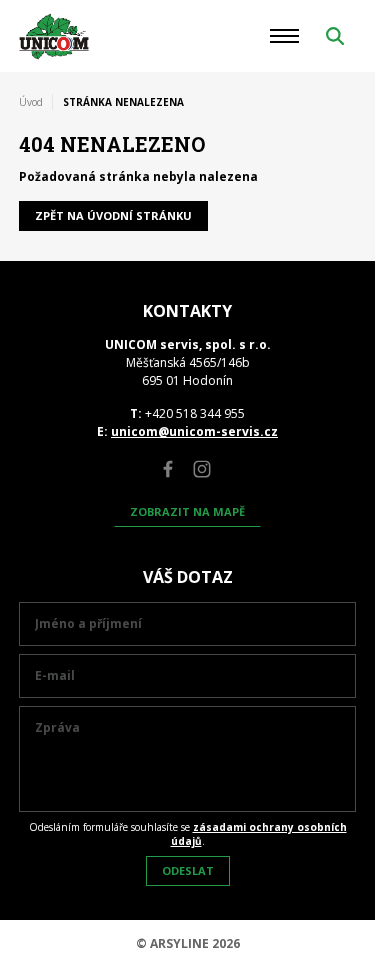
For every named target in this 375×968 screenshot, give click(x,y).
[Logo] (54, 36)
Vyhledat (335, 36)
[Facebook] (168, 469)
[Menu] (284, 36)
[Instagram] (202, 469)
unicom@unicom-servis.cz (194, 431)
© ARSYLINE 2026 (188, 943)
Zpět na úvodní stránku (113, 215)
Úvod (31, 102)
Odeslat (188, 870)
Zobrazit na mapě (187, 511)
